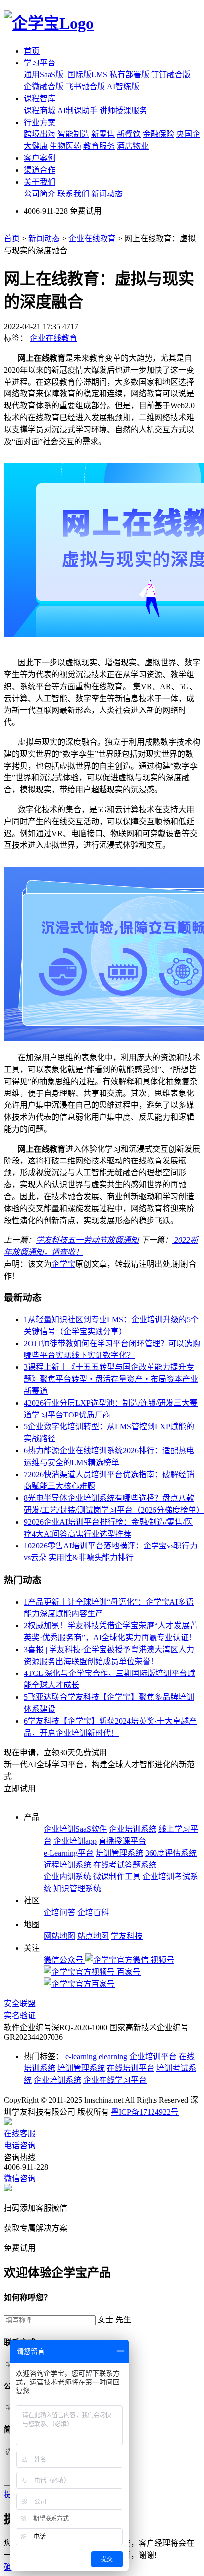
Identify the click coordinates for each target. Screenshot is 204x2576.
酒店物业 (133, 146)
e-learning (81, 2056)
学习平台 (40, 63)
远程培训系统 (67, 1865)
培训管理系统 (119, 1853)
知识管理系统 (77, 1889)
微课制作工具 (117, 1877)
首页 (32, 51)
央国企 (188, 134)
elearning (113, 2056)
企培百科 (93, 1912)
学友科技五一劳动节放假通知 (87, 1240)
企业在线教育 (92, 238)
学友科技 (127, 1936)
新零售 (103, 134)
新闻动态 (107, 194)
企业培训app (75, 1841)
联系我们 (73, 194)
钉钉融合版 (171, 75)
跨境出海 (40, 134)
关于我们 (40, 182)
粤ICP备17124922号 (145, 2112)
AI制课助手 (77, 110)
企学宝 (63, 1264)
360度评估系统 (171, 1853)
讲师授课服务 (123, 110)
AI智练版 (123, 87)
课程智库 (40, 98)
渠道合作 (40, 170)
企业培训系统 (133, 1829)
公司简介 (40, 194)
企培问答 (59, 1912)
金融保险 (158, 134)
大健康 (36, 146)
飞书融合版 (85, 87)
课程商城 (40, 110)
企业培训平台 (153, 2056)
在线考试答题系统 (125, 1865)
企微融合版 (44, 87)
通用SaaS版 (44, 75)
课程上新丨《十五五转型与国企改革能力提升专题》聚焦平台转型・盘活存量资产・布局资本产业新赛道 (111, 1379)
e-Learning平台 (69, 1853)
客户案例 (40, 158)
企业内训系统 (67, 1877)
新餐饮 (129, 134)
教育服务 (99, 146)
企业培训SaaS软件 (75, 1829)
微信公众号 (64, 1960)
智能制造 (73, 134)
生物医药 (65, 146)
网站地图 (59, 1936)
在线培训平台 (131, 2068)
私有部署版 (129, 75)
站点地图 (93, 1936)
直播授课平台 (122, 1841)
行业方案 (40, 122)
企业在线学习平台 (115, 2080)
